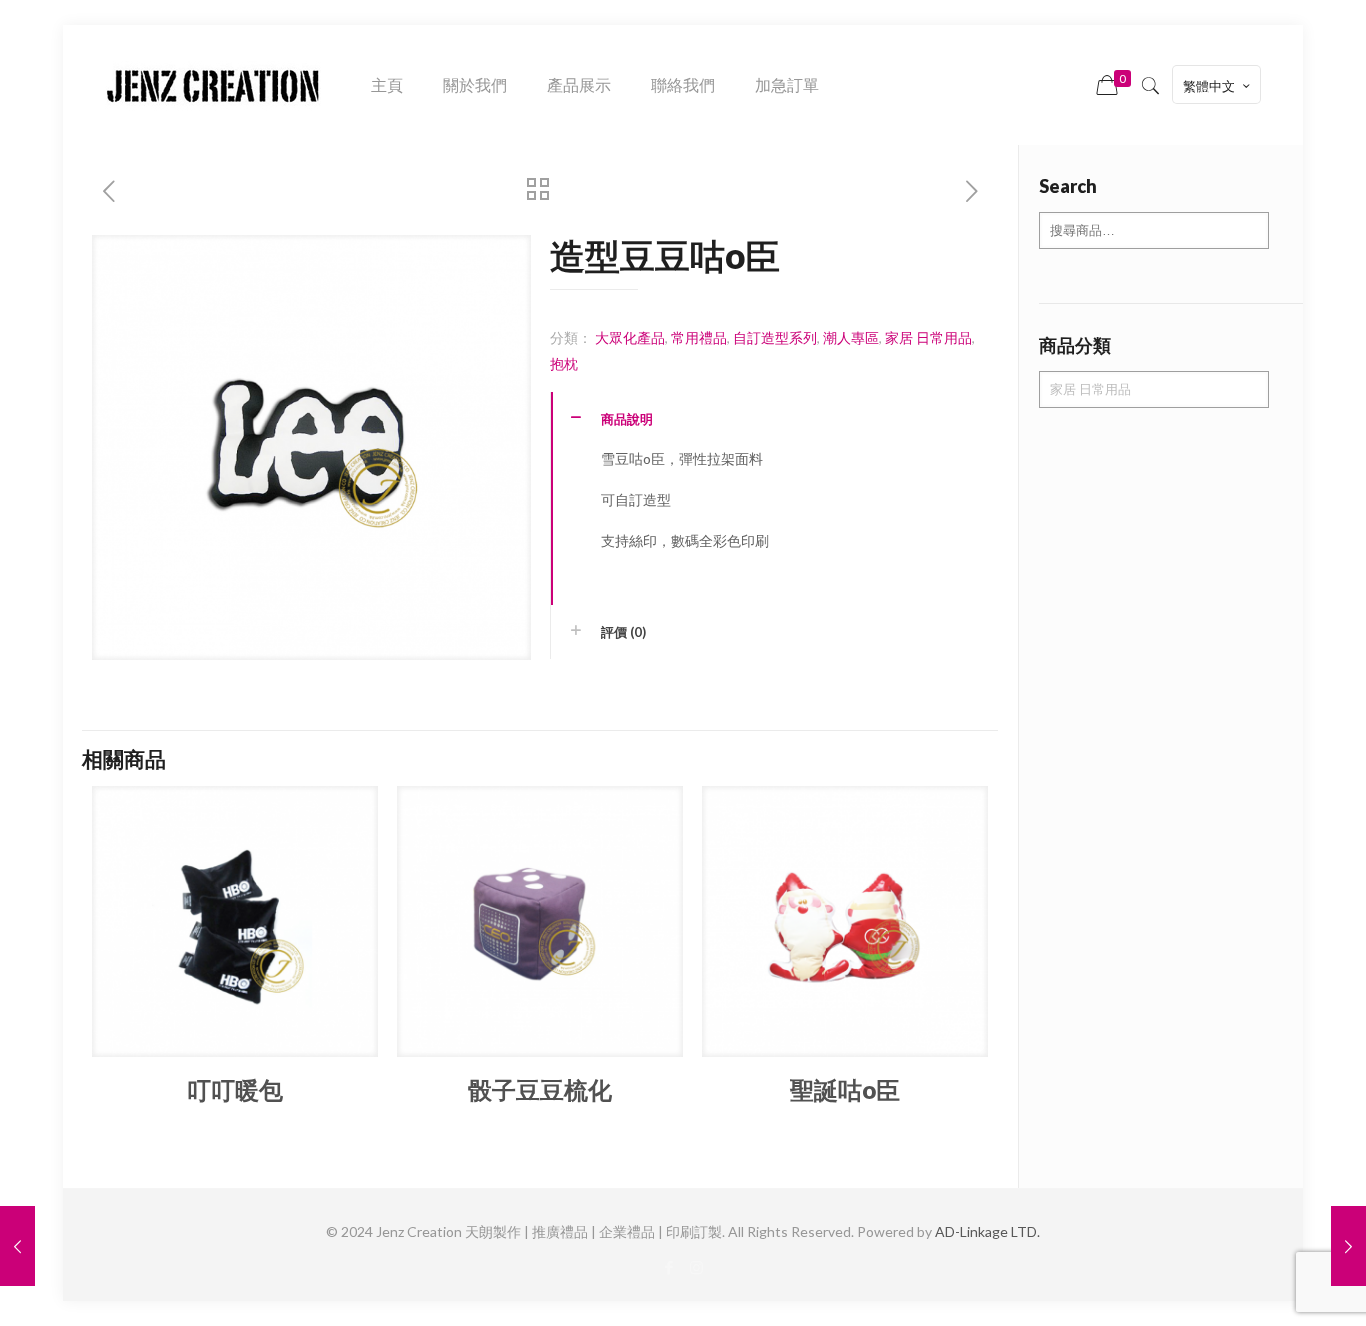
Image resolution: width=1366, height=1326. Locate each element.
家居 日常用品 (928, 337)
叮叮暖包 (235, 1089)
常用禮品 (699, 337)
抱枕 (564, 363)
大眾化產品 (630, 337)
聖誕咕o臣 (845, 1089)
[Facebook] (669, 1267)
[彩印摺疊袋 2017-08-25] (1348, 1246)
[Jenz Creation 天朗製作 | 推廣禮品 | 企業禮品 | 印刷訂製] (213, 85)
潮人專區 (851, 337)
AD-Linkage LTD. (987, 1231)
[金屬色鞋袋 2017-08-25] (17, 1246)
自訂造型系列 (775, 337)
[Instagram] (696, 1267)
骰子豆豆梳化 (540, 1089)
